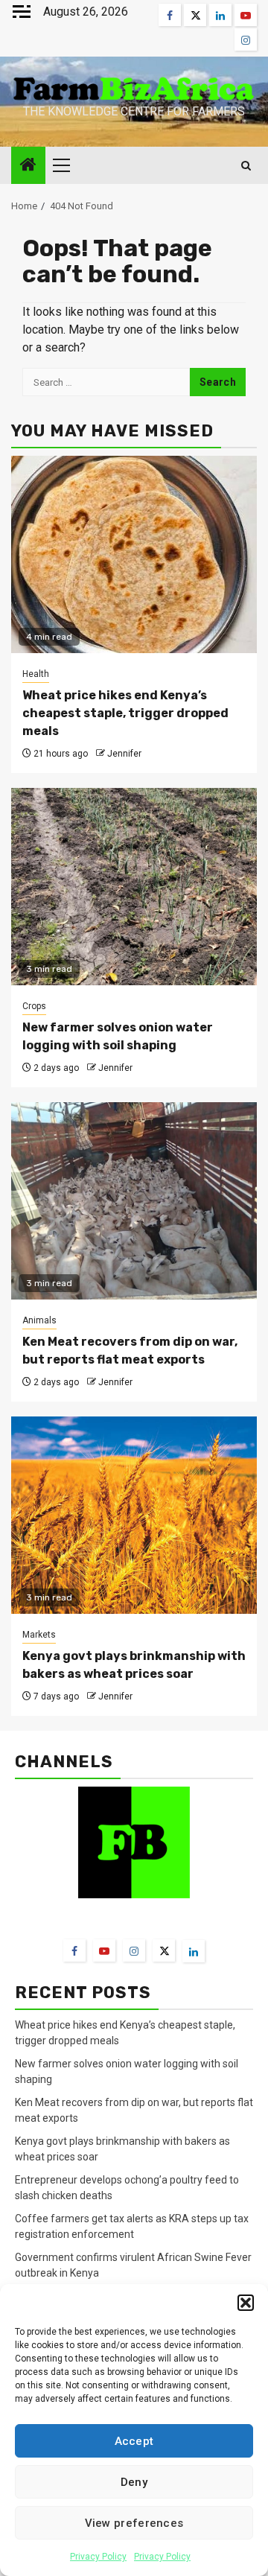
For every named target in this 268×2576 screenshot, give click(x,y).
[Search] (246, 166)
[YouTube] (104, 1950)
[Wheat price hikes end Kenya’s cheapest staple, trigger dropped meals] (134, 554)
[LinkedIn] (194, 1951)
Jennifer (124, 754)
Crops (34, 1006)
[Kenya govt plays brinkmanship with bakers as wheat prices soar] (134, 1515)
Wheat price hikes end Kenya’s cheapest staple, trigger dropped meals (125, 713)
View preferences (134, 2523)
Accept (134, 2441)
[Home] (28, 166)
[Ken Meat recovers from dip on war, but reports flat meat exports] (134, 1201)
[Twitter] (164, 1950)
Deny (134, 2482)
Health (36, 674)
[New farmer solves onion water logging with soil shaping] (134, 887)
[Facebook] (74, 1950)
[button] (246, 2303)
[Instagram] (134, 1950)
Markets (39, 1635)
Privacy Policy (98, 2557)
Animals (39, 1320)
